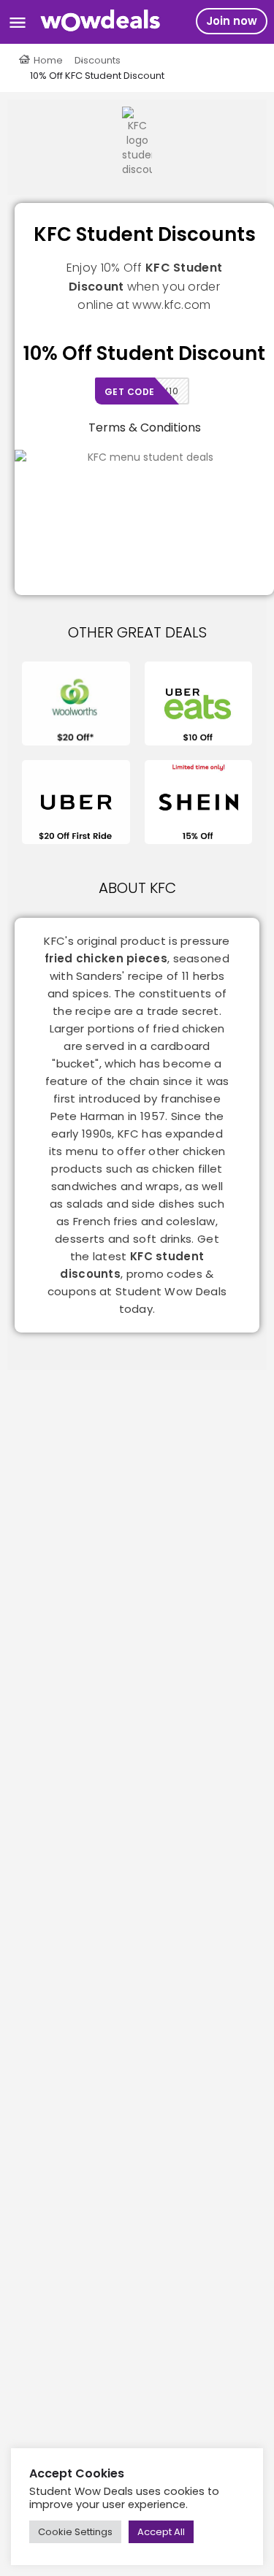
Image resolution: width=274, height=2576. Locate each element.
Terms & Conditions (145, 428)
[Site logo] (103, 22)
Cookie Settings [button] (75, 2532)
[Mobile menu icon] (18, 22)
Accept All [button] (161, 2532)
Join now (232, 21)
